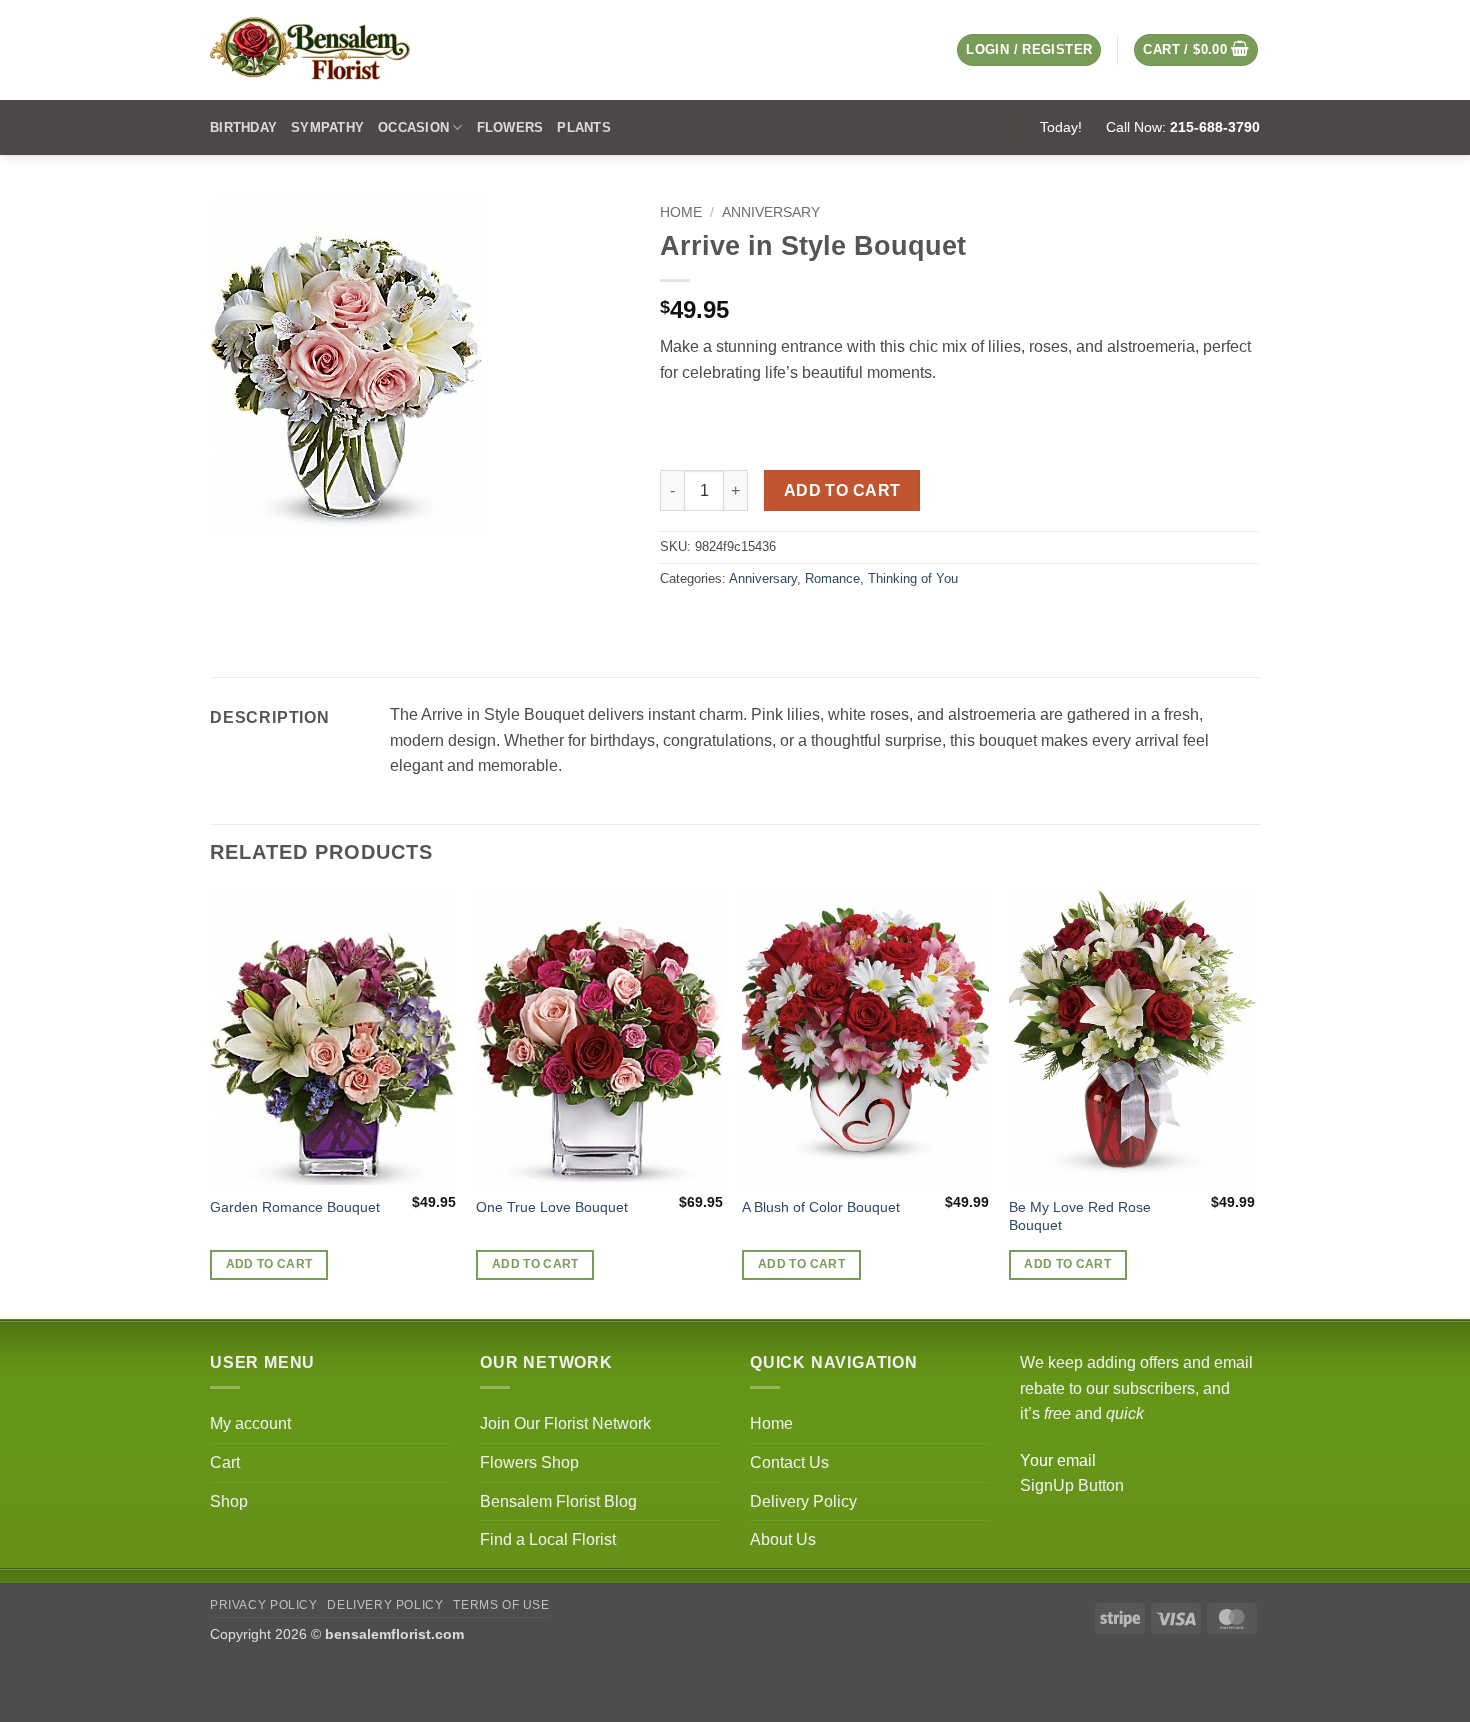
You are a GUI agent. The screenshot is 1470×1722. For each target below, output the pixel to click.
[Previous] (211, 1102)
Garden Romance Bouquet (295, 1207)
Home (681, 212)
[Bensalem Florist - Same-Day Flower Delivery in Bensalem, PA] (310, 50)
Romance (832, 578)
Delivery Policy (803, 1501)
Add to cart (842, 490)
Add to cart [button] (269, 1264)
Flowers (510, 127)
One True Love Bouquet (552, 1207)
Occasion (413, 127)
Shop (229, 1501)
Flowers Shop (529, 1462)
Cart (225, 1462)
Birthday (243, 127)
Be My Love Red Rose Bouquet (1080, 1216)
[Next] (1254, 1102)
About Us (783, 1539)
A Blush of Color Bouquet (821, 1207)
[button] (1196, 50)
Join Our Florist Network (565, 1423)
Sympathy (327, 127)
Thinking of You (913, 578)
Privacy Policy (264, 1605)
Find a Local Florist (548, 1539)
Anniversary (771, 212)
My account (250, 1423)
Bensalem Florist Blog (558, 1501)
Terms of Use (501, 1605)
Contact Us (789, 1462)
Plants (584, 127)
